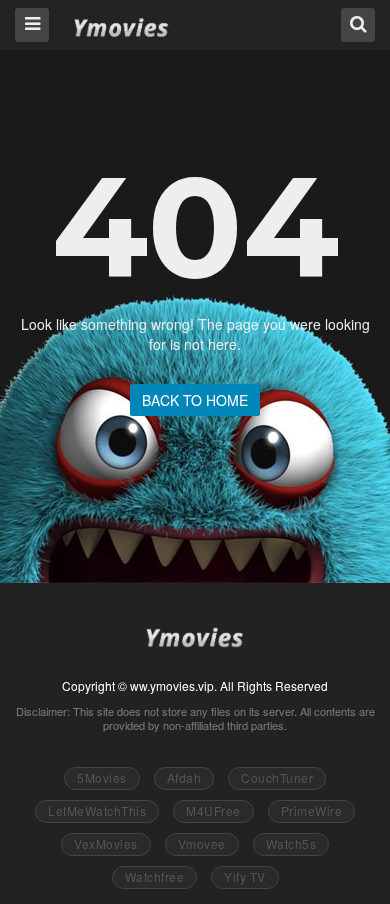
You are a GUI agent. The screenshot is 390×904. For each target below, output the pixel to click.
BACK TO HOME (195, 400)
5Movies (102, 777)
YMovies (121, 23)
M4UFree (213, 810)
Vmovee (202, 843)
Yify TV (245, 876)
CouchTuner (277, 777)
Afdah (184, 777)
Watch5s (291, 843)
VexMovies (106, 843)
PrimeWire (312, 810)
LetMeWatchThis (97, 810)
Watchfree (155, 876)
